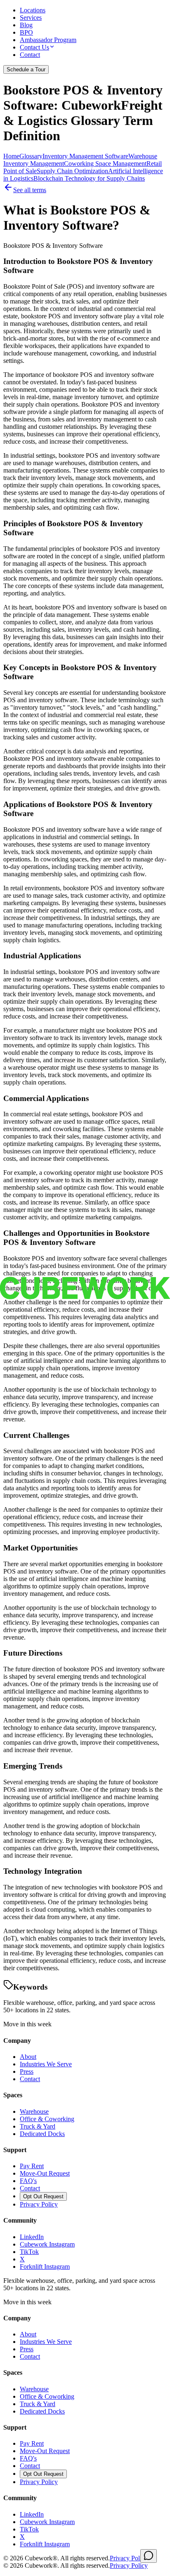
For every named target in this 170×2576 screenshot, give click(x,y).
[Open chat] (149, 2556)
